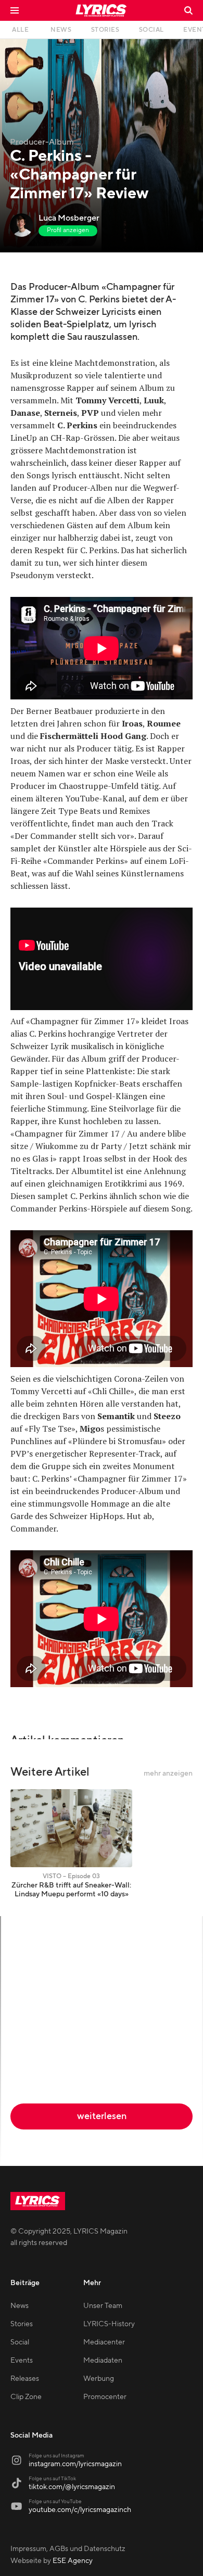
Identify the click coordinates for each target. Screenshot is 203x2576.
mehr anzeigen (168, 1774)
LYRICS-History (109, 2324)
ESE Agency (73, 2561)
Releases (25, 2379)
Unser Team (103, 2306)
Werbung (99, 2379)
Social (20, 2342)
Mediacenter (104, 2342)
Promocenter (105, 2397)
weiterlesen (102, 2116)
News (20, 2306)
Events (22, 2361)
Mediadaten (103, 2361)
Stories (22, 2324)
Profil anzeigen (68, 230)
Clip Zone (26, 2397)
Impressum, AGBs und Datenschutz (68, 2549)
